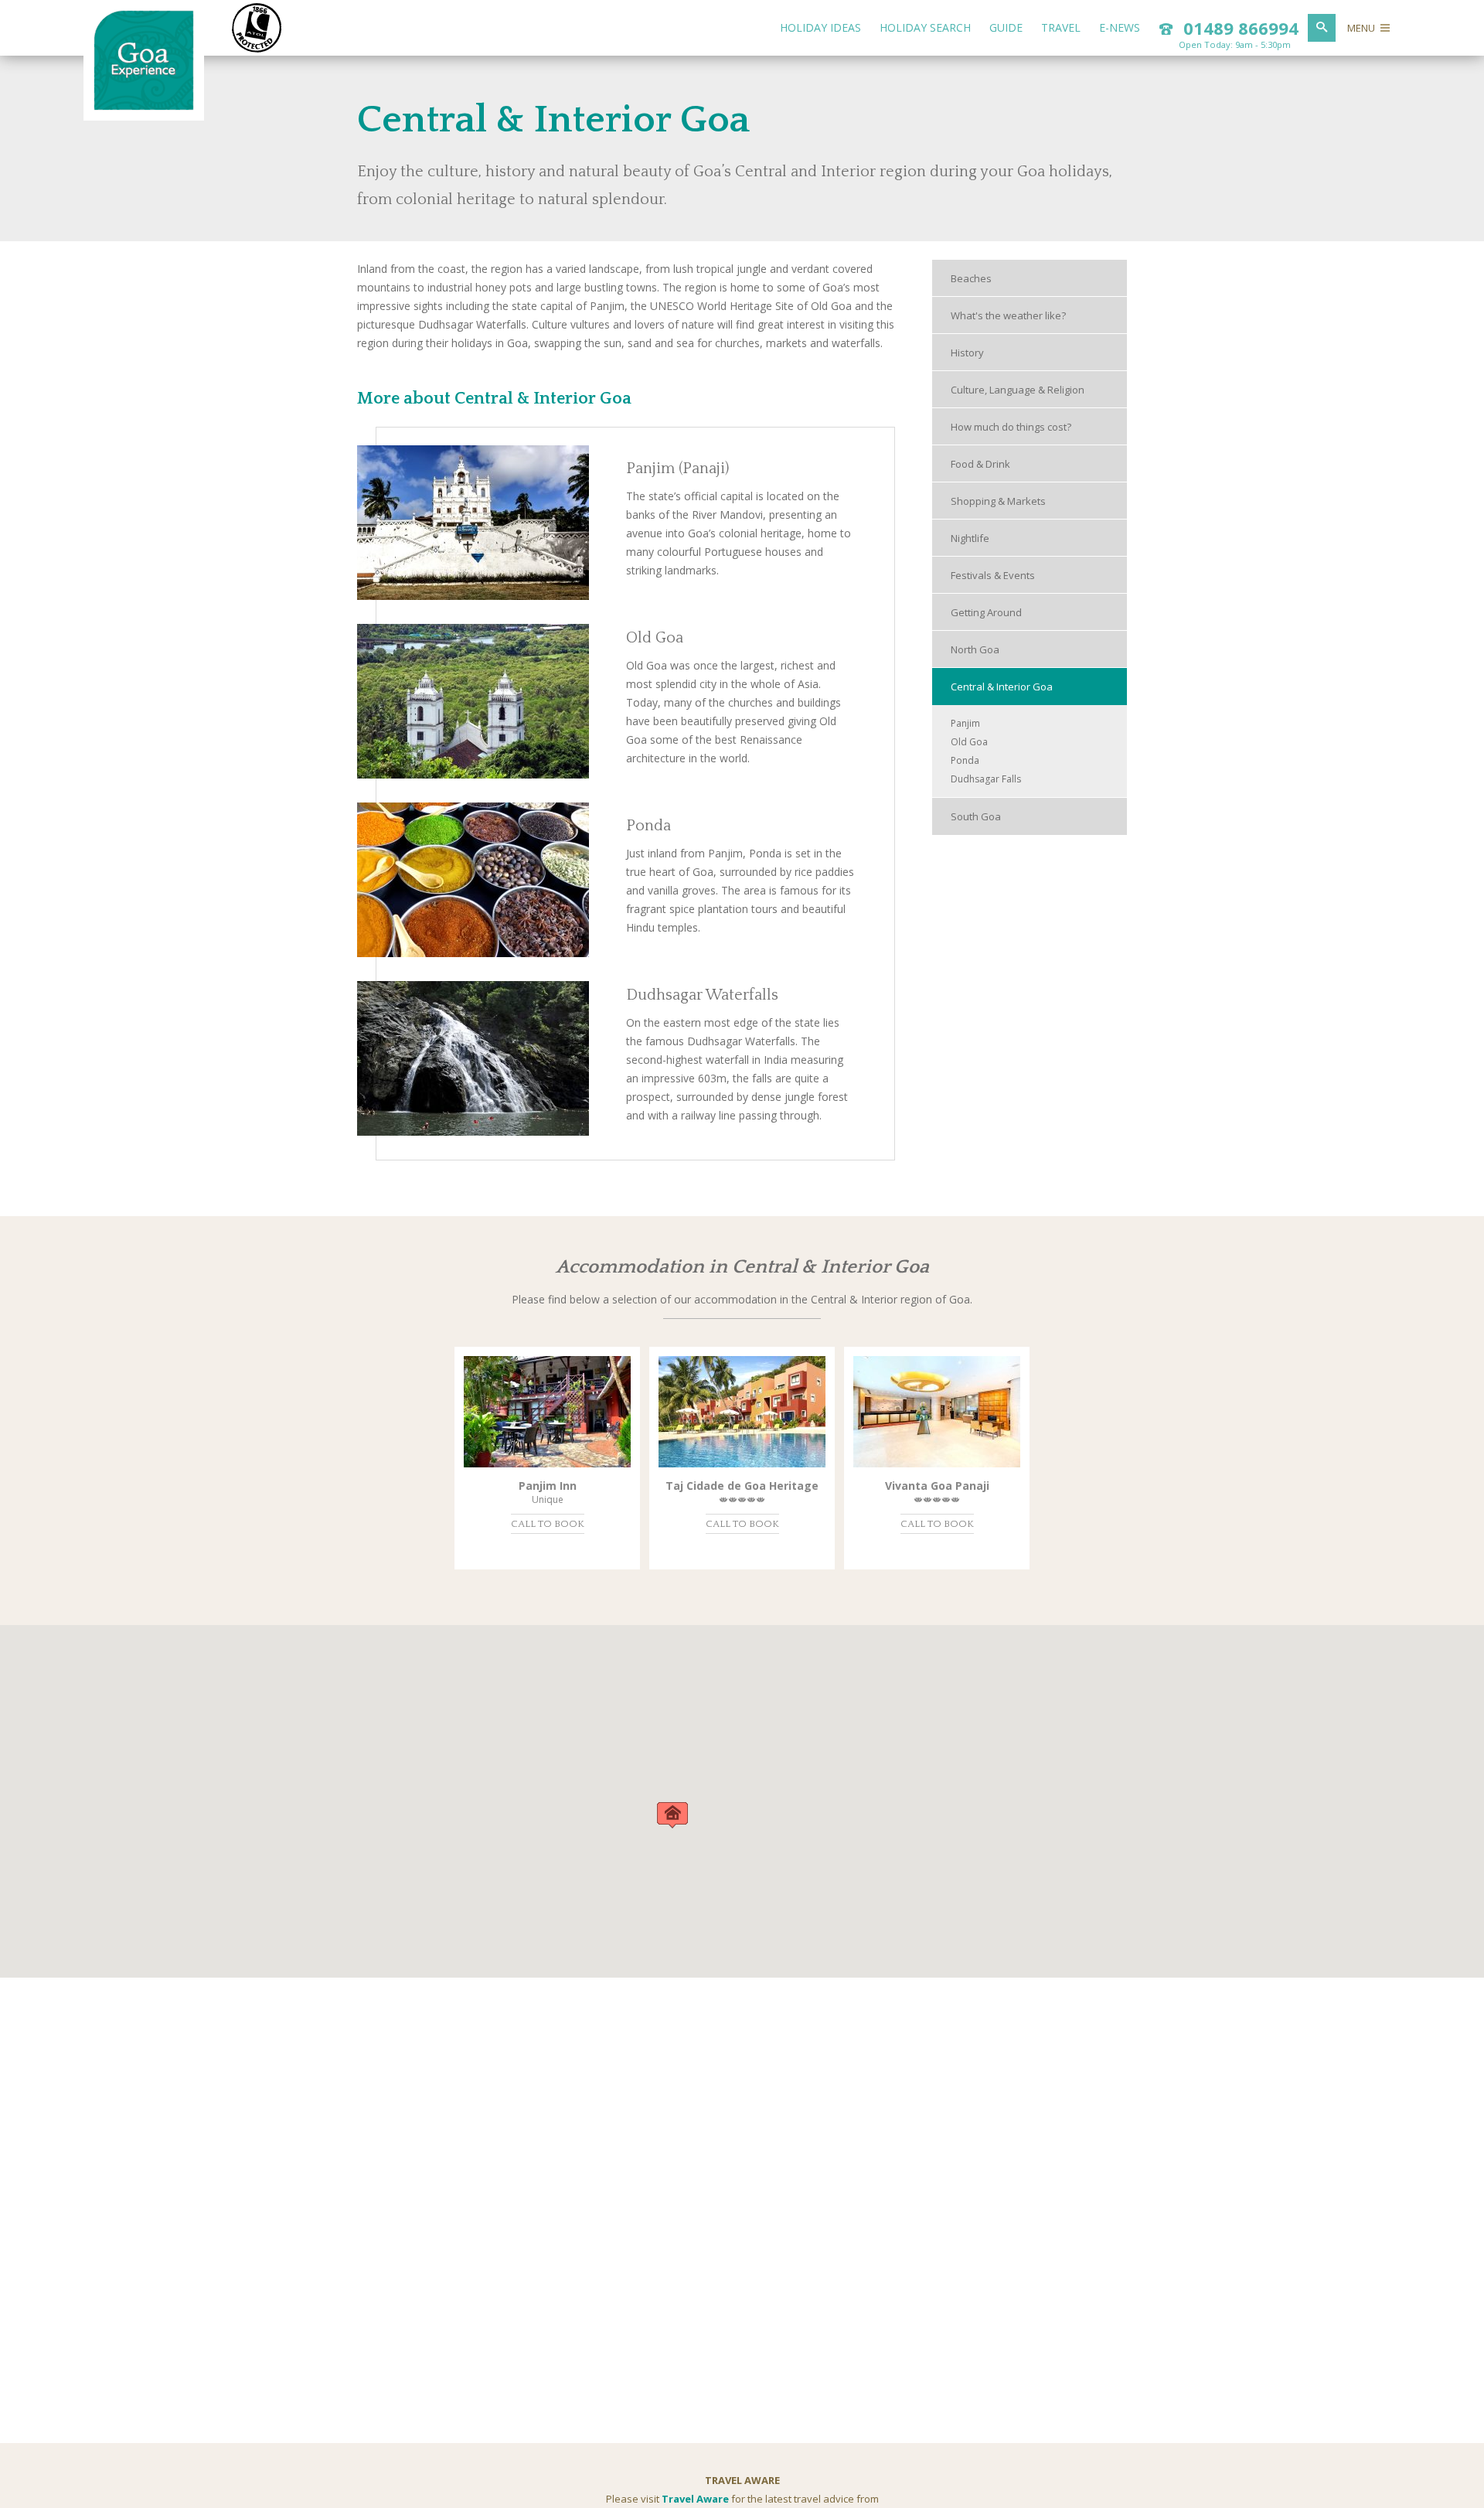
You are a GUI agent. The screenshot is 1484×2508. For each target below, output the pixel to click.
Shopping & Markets (998, 501)
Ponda (648, 826)
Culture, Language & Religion (1018, 390)
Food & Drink (980, 464)
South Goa (976, 816)
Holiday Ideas (820, 27)
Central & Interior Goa (1002, 687)
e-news (1120, 27)
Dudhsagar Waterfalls (702, 995)
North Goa (975, 649)
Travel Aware (695, 2499)
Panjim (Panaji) (677, 469)
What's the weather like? (1008, 315)
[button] (672, 1815)
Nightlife (970, 538)
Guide (1006, 27)
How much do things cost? (1011, 427)
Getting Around (986, 612)
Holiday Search (925, 27)
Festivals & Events (993, 575)
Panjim (965, 723)
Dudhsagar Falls (986, 779)
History (967, 353)
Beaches (971, 278)
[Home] (144, 107)
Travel (1061, 27)
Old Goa (655, 638)
